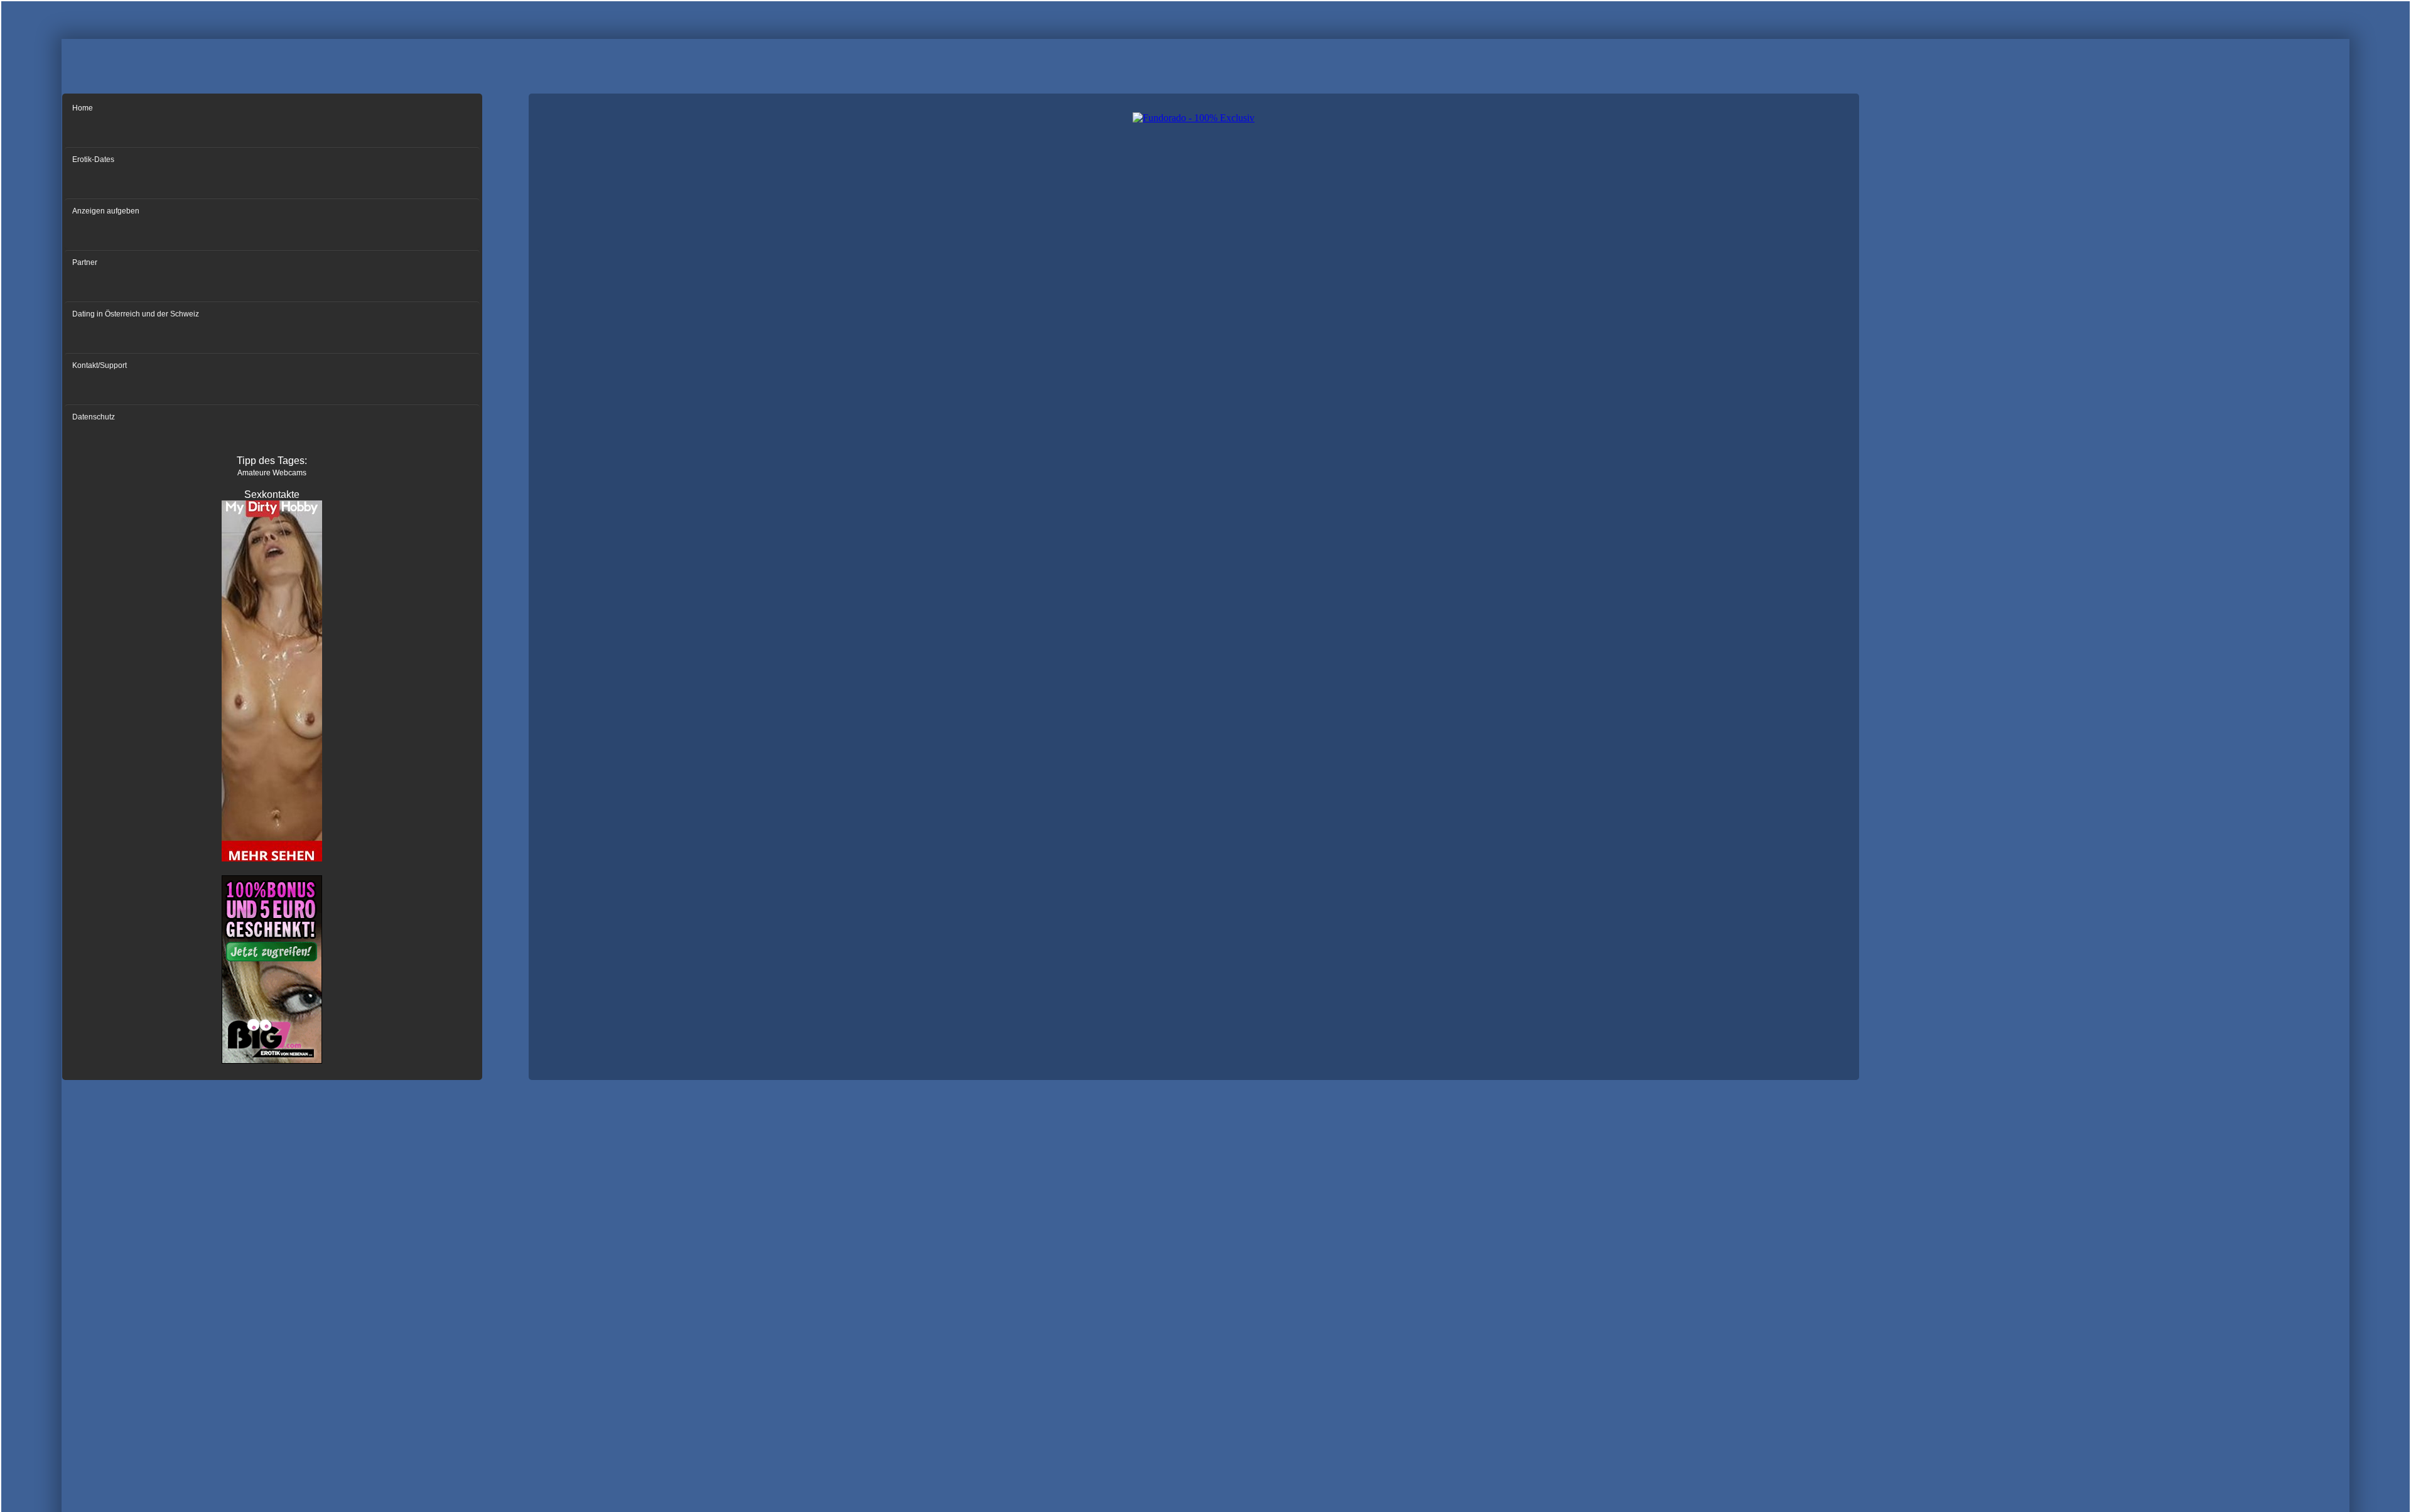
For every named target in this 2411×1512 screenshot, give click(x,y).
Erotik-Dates (93, 159)
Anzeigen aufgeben (106, 211)
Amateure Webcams (272, 473)
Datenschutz (94, 417)
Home (83, 108)
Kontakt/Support (100, 365)
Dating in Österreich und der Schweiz (136, 314)
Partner (85, 262)
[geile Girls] (272, 860)
